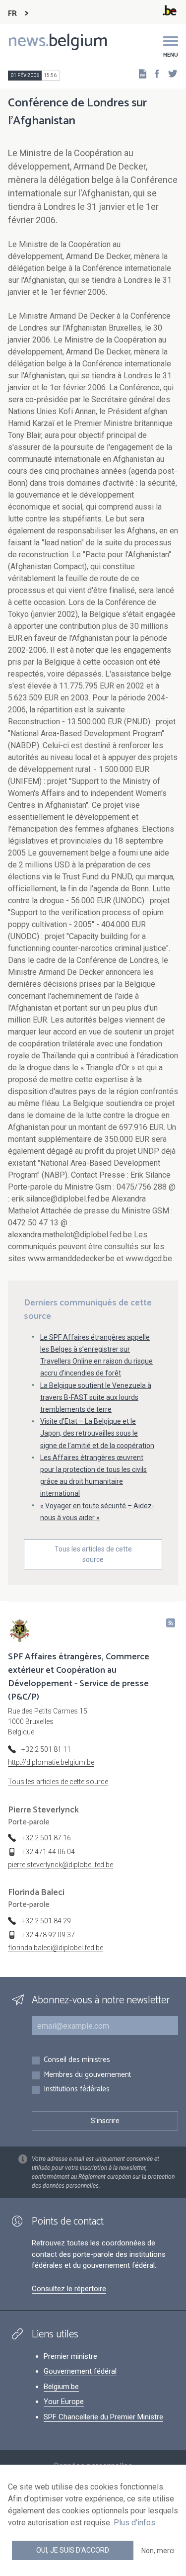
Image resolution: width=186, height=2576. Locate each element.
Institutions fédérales (77, 2090)
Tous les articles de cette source (93, 1554)
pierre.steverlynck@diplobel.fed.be (61, 1865)
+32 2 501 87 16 (46, 1838)
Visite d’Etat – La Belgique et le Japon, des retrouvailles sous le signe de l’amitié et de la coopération (97, 1433)
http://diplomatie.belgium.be (51, 1762)
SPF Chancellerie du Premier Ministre (103, 2417)
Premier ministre (70, 2356)
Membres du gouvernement (87, 2075)
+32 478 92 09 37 (48, 1935)
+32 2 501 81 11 (46, 1749)
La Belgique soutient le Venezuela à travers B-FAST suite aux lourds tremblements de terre (96, 1397)
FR (12, 14)
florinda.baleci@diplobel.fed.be (56, 1948)
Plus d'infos (134, 2523)
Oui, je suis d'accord (73, 2550)
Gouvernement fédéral (80, 2371)
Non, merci (158, 2551)
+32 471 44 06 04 (48, 1852)
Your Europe (64, 2402)
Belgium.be (61, 2387)
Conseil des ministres (77, 2060)
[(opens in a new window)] (154, 73)
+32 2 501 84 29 (46, 1921)
